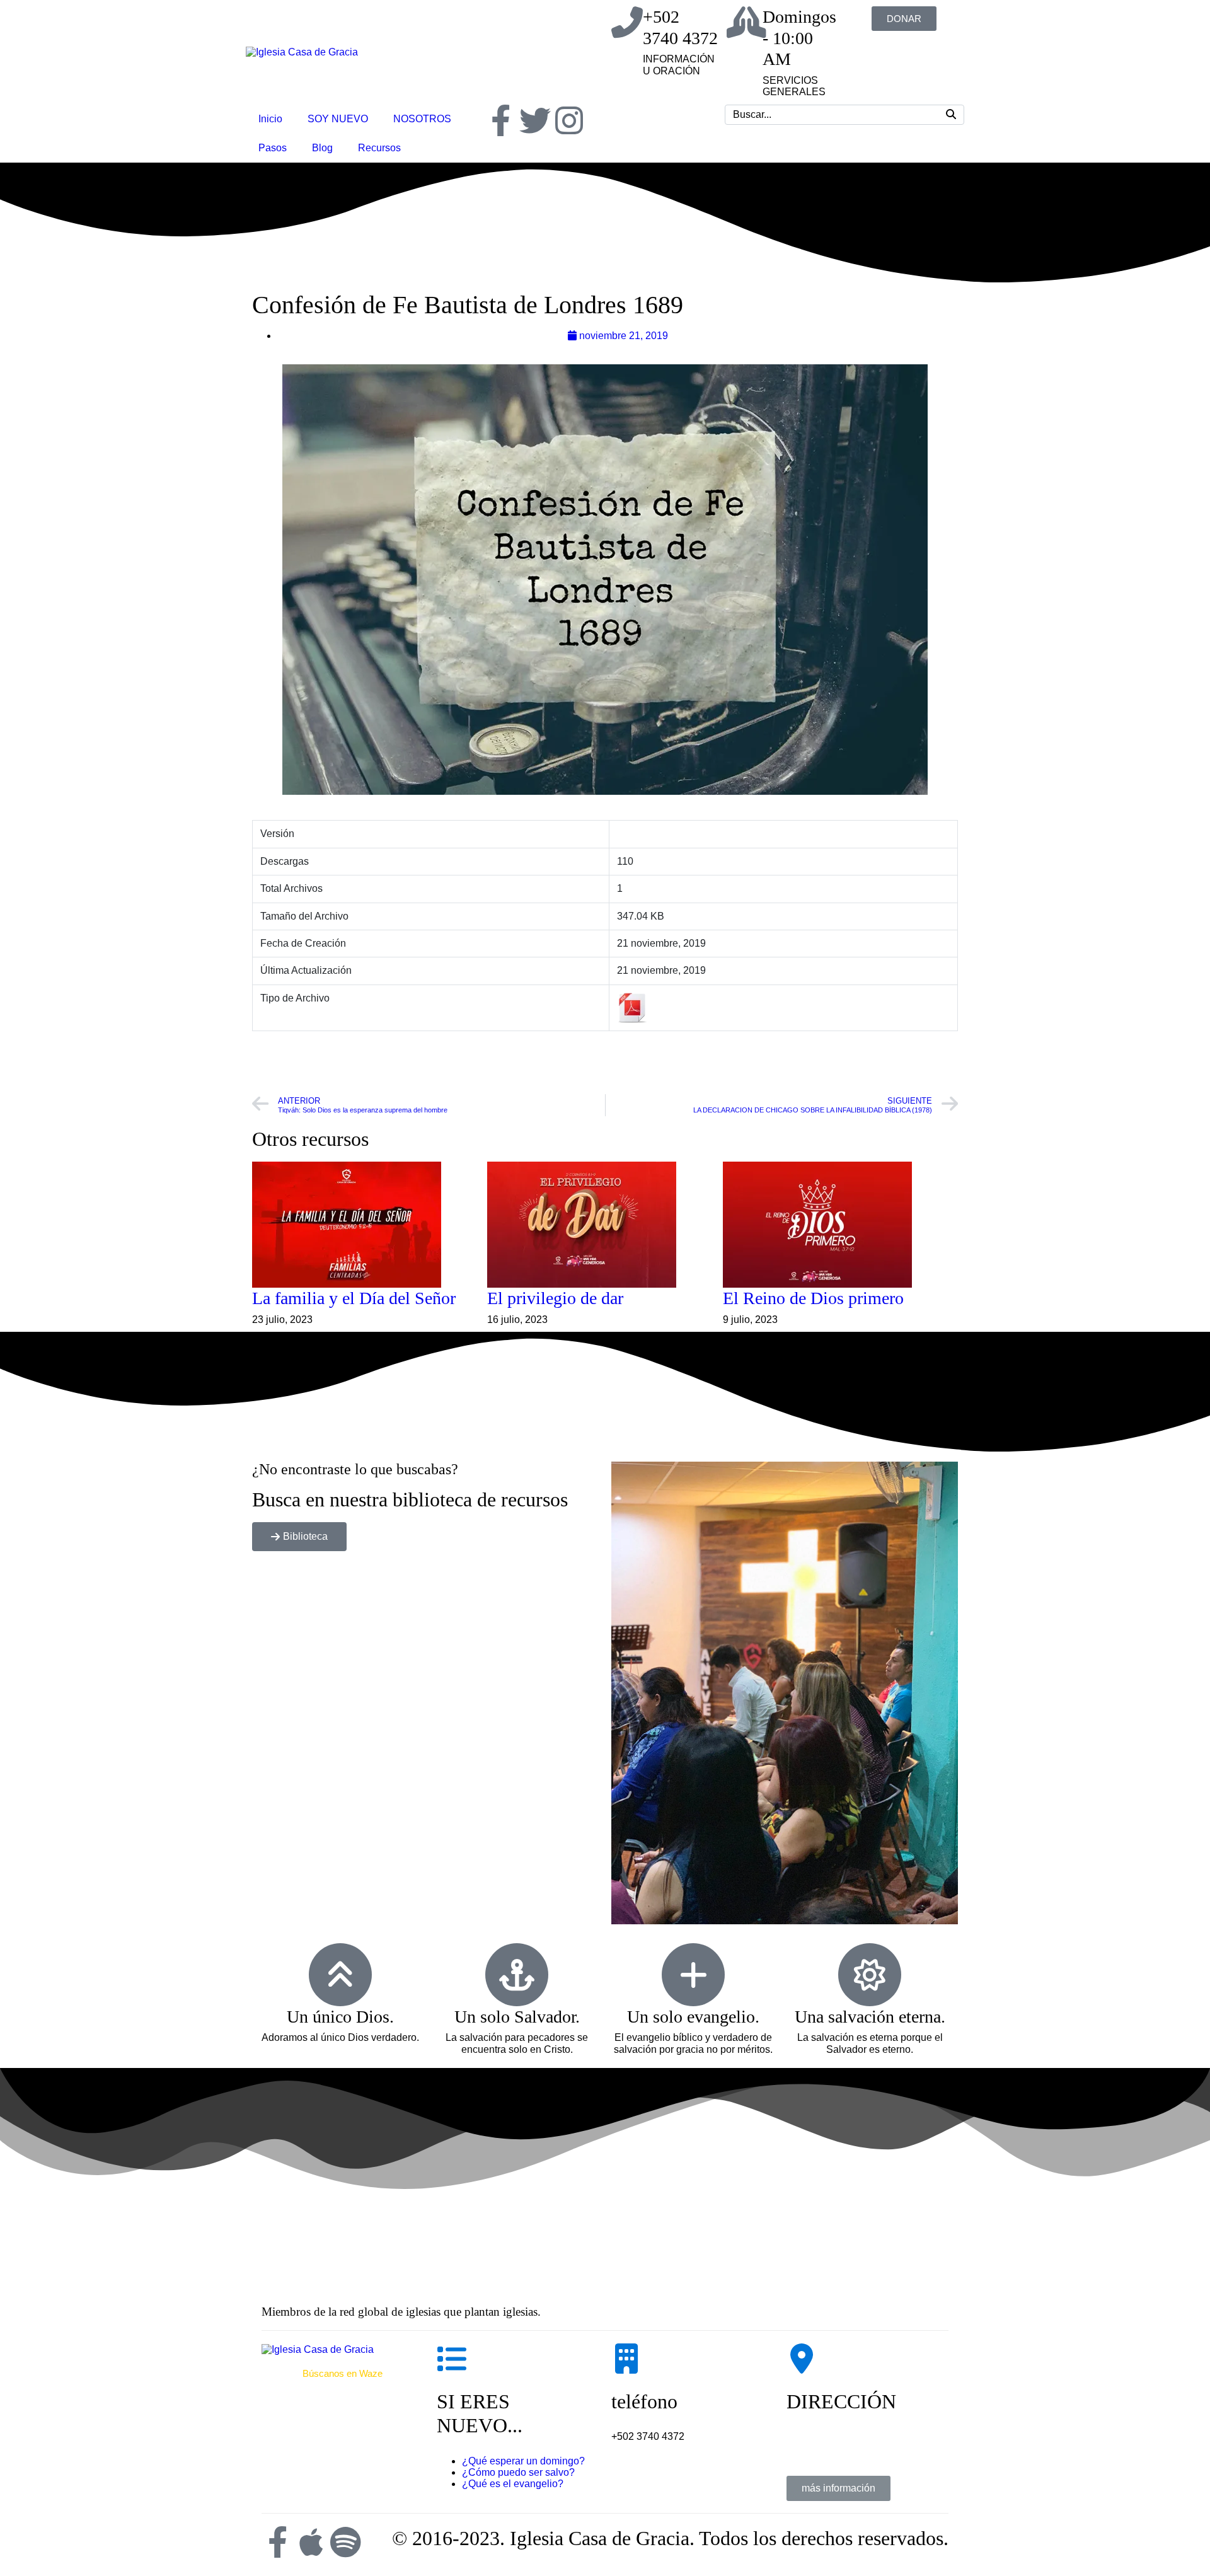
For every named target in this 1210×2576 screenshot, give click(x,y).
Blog (322, 148)
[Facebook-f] (501, 120)
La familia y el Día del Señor (354, 1298)
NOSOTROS (422, 119)
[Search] (951, 115)
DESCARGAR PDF (605, 1061)
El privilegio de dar (555, 1298)
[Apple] (311, 2542)
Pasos (273, 148)
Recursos (379, 148)
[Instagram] (569, 120)
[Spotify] (345, 2542)
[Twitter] (535, 120)
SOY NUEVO (338, 119)
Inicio (270, 119)
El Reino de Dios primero (813, 1298)
